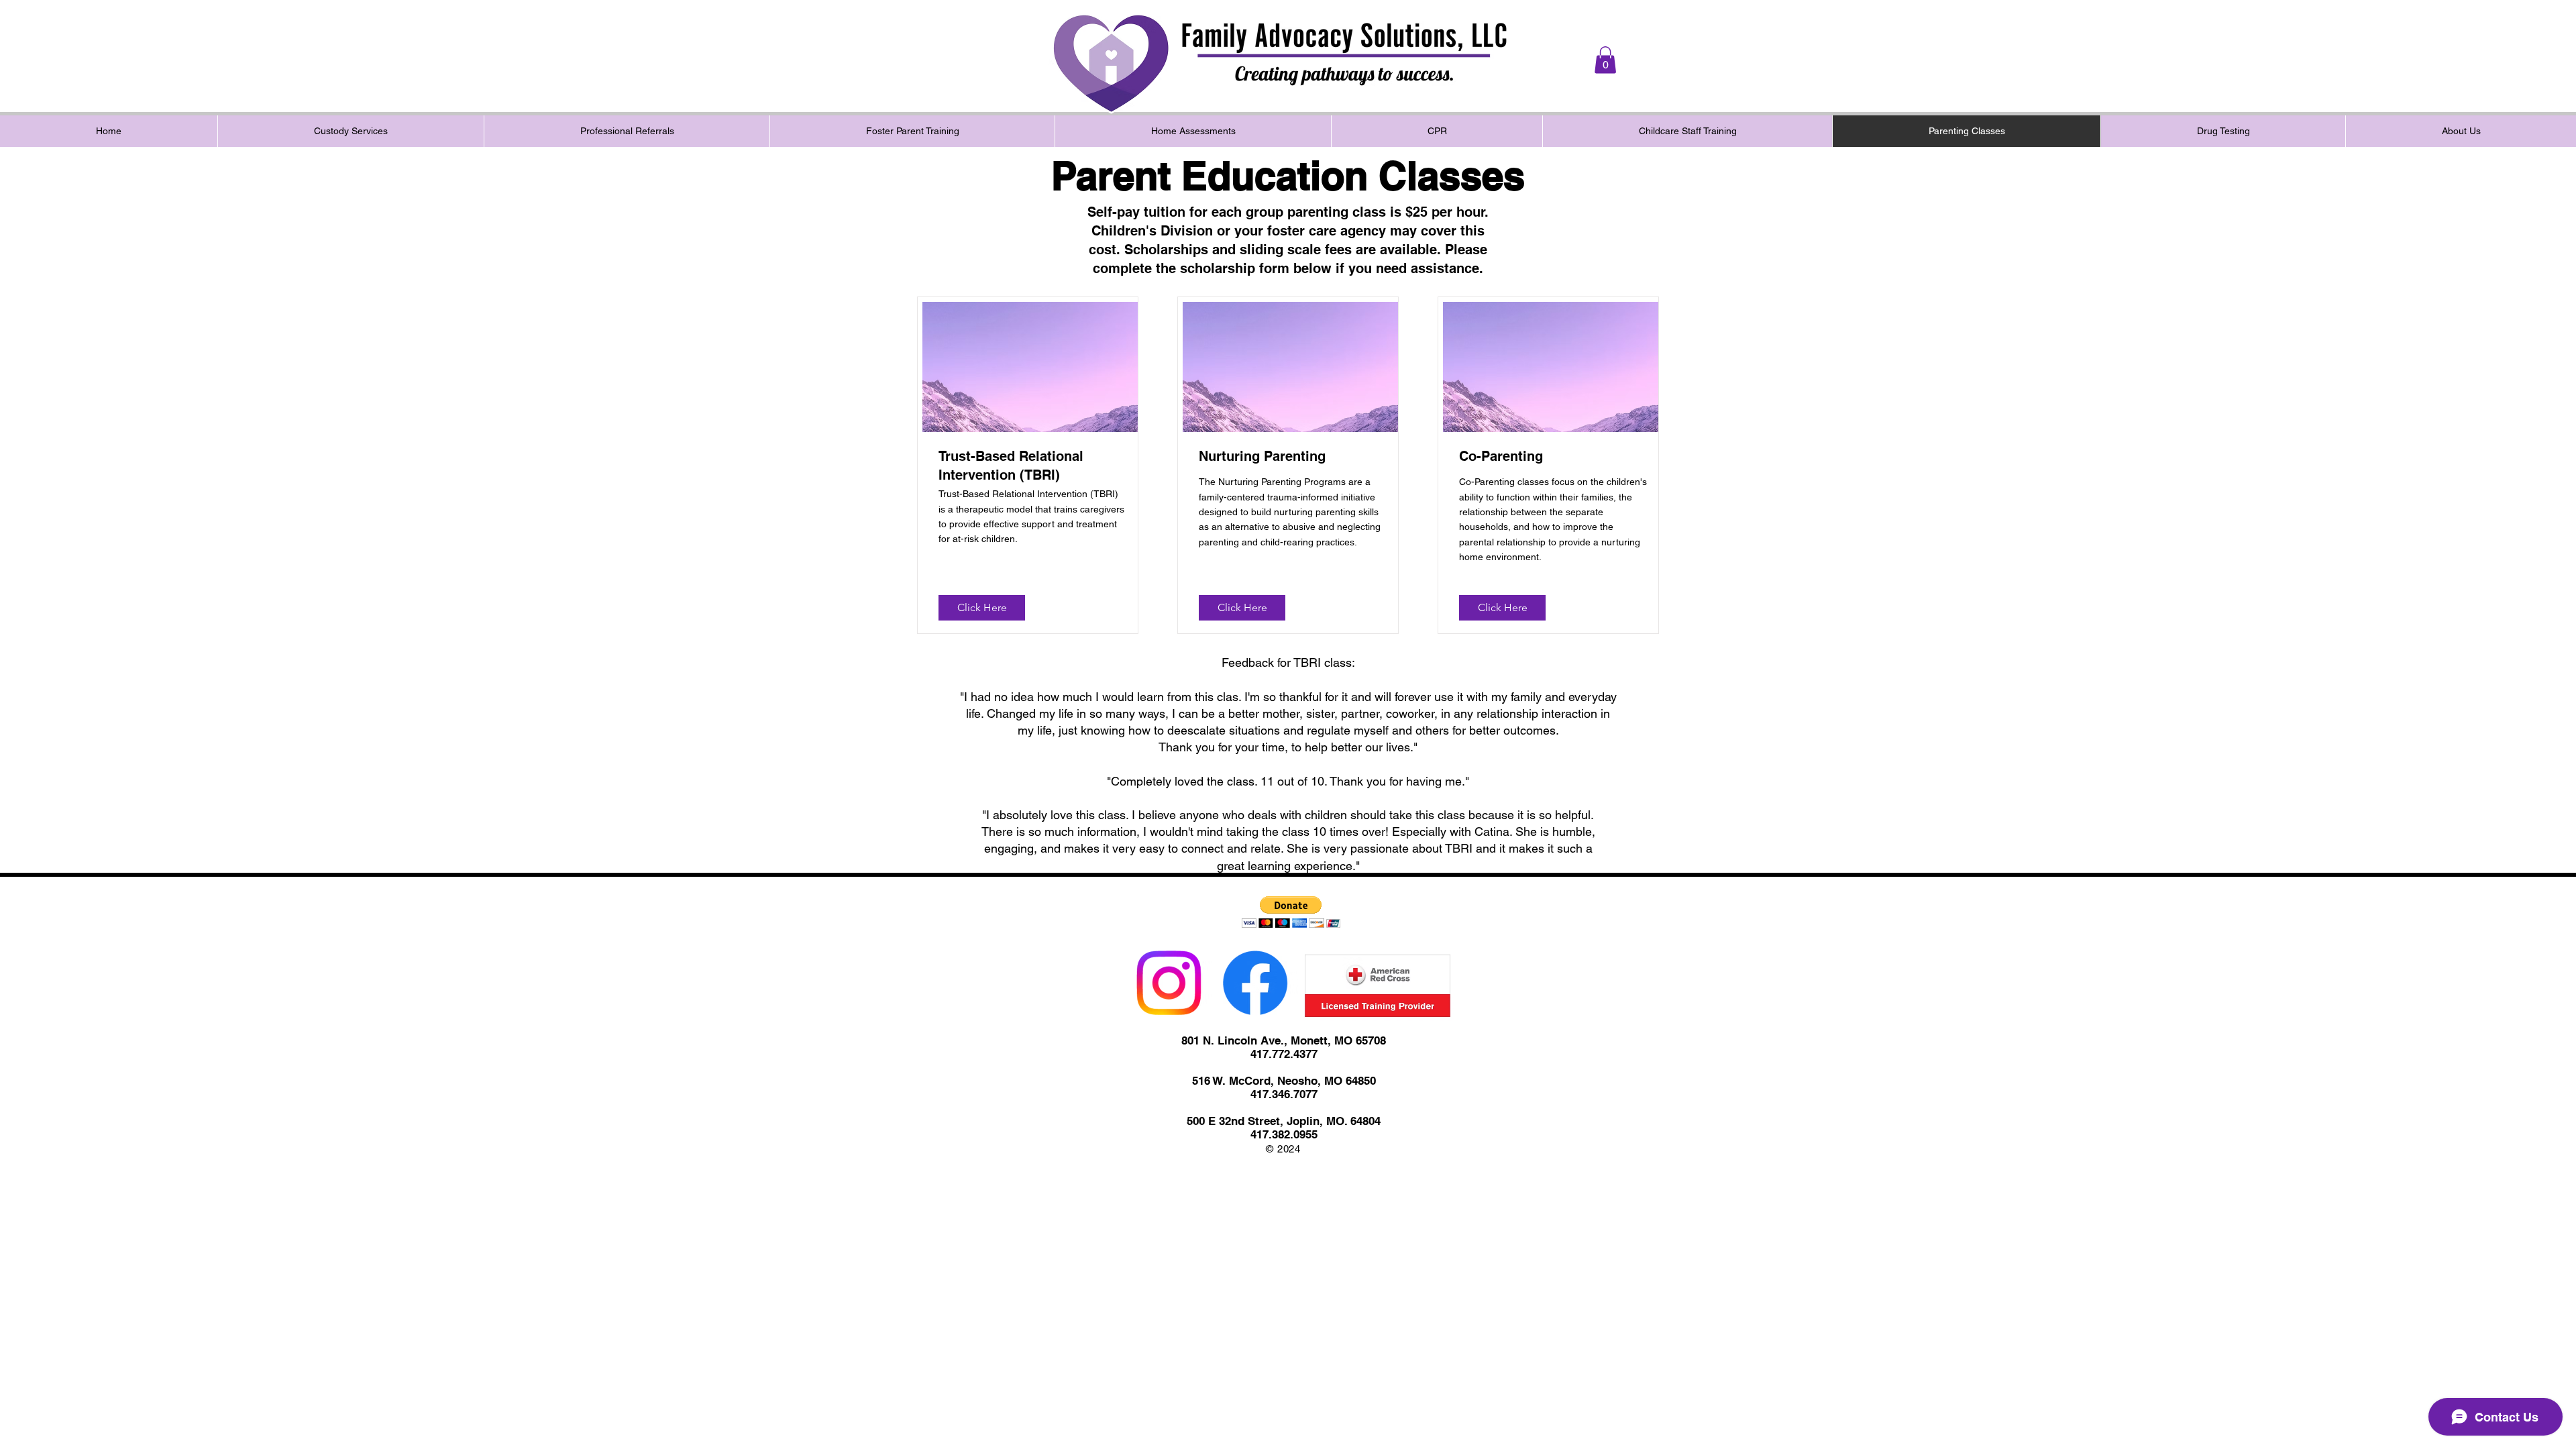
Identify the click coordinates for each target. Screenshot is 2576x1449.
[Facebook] (1255, 983)
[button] (1605, 60)
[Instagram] (1169, 983)
